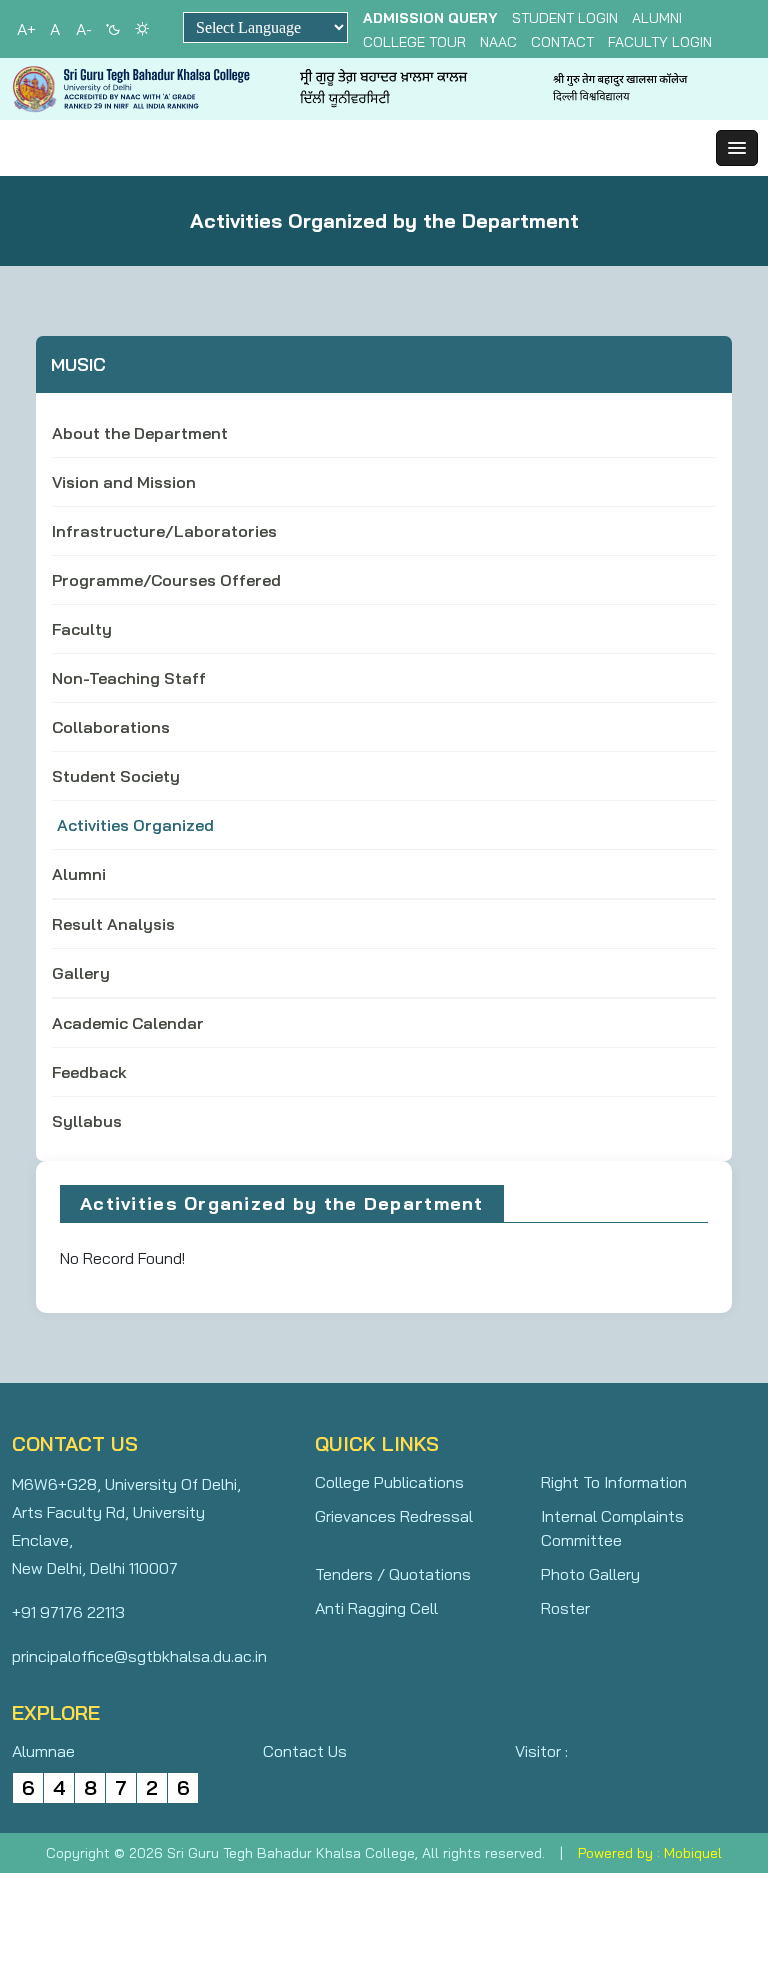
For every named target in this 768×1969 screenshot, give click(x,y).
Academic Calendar (128, 1023)
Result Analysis (113, 924)
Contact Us (305, 1751)
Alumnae (43, 1751)
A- (84, 29)
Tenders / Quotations (393, 1574)
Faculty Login (660, 42)
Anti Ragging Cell (376, 1608)
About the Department (140, 433)
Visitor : (541, 1751)
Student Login (565, 18)
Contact (562, 42)
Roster (565, 1608)
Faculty (82, 629)
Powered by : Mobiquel (650, 1853)
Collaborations (111, 727)
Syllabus (87, 1121)
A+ (26, 29)
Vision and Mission (124, 482)
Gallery (81, 973)
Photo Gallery (590, 1574)
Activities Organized (135, 825)
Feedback (89, 1072)
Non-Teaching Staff (129, 678)
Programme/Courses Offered (166, 580)
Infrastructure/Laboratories (164, 531)
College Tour (414, 42)
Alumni (657, 18)
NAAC (498, 42)
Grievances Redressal (394, 1516)
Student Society (116, 776)
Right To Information (614, 1482)
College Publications (389, 1482)
